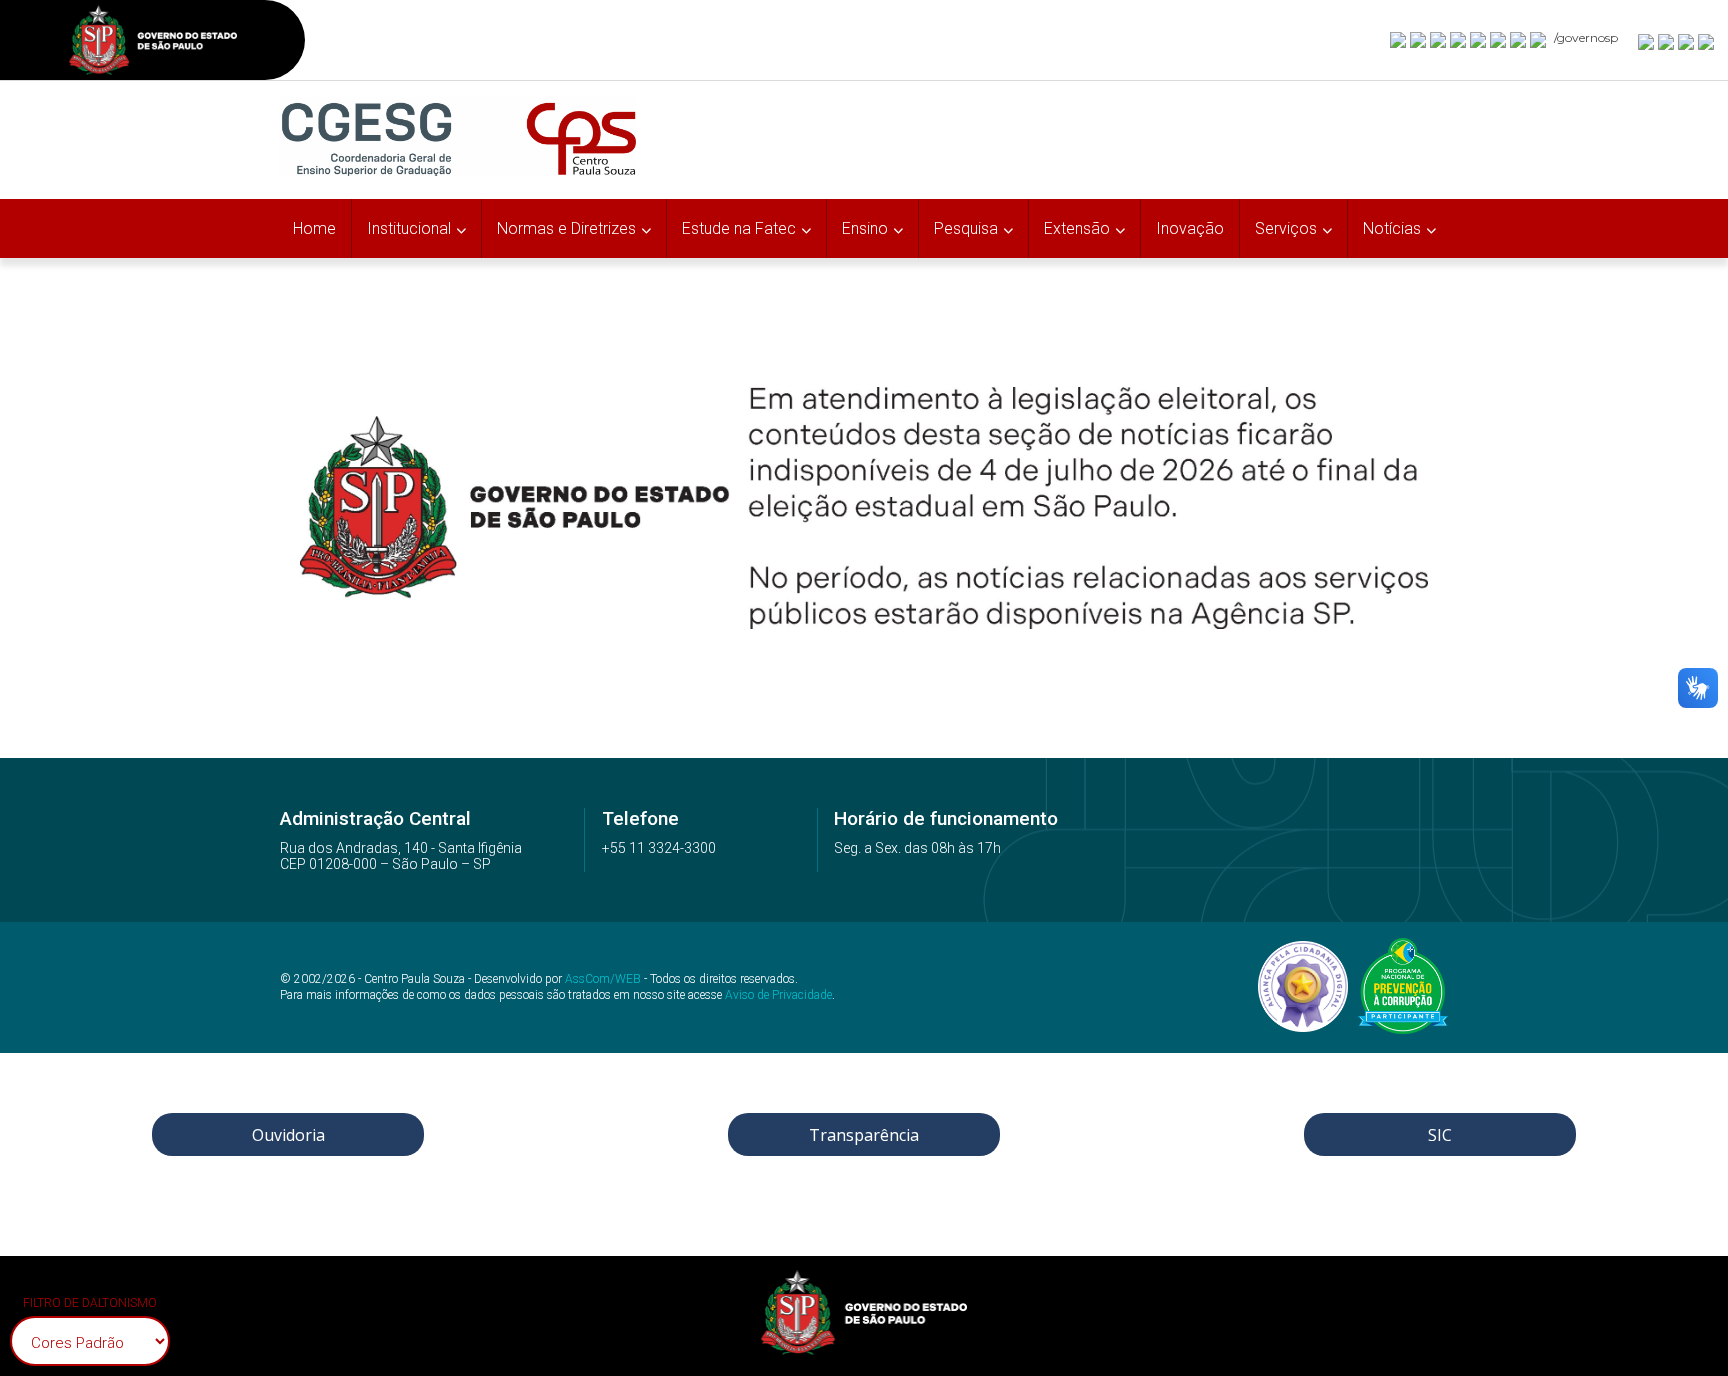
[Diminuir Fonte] (1667, 41)
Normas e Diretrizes (566, 228)
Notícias (1392, 228)
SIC (1440, 1135)
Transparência (864, 1135)
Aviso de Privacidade (778, 995)
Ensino (865, 228)
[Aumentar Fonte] (1647, 41)
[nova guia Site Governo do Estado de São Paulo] (153, 42)
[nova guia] (1707, 41)
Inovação (1190, 228)
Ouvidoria (288, 1135)
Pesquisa (966, 228)
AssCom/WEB (603, 979)
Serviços (1286, 228)
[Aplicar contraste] (1687, 41)
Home (314, 228)
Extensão (1077, 228)
